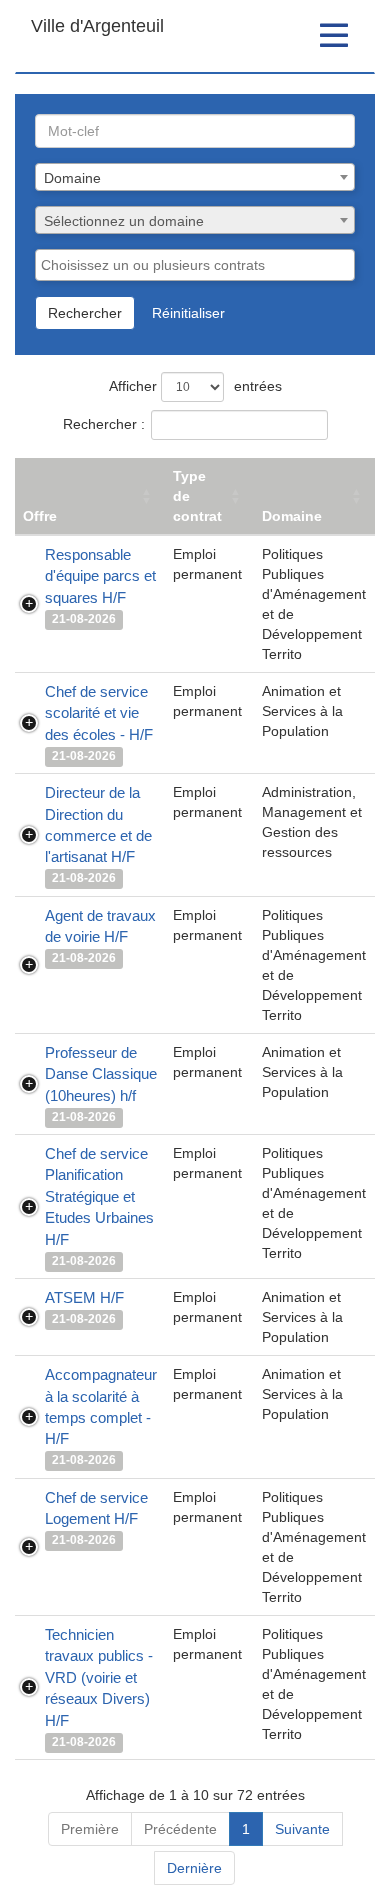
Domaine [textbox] (72, 178)
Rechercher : (104, 424)
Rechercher (85, 313)
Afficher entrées (195, 386)
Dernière (194, 1868)
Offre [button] (40, 516)
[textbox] (195, 221)
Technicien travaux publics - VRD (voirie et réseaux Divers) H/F (99, 1677)
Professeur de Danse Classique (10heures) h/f (101, 1074)
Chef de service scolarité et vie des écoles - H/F (99, 713)
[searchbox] (195, 265)
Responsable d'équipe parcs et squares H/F (100, 576)
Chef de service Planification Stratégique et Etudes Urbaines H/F (99, 1196)
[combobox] (195, 177)
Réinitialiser (188, 313)
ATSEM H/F (84, 1297)
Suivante (302, 1829)
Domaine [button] (292, 516)
